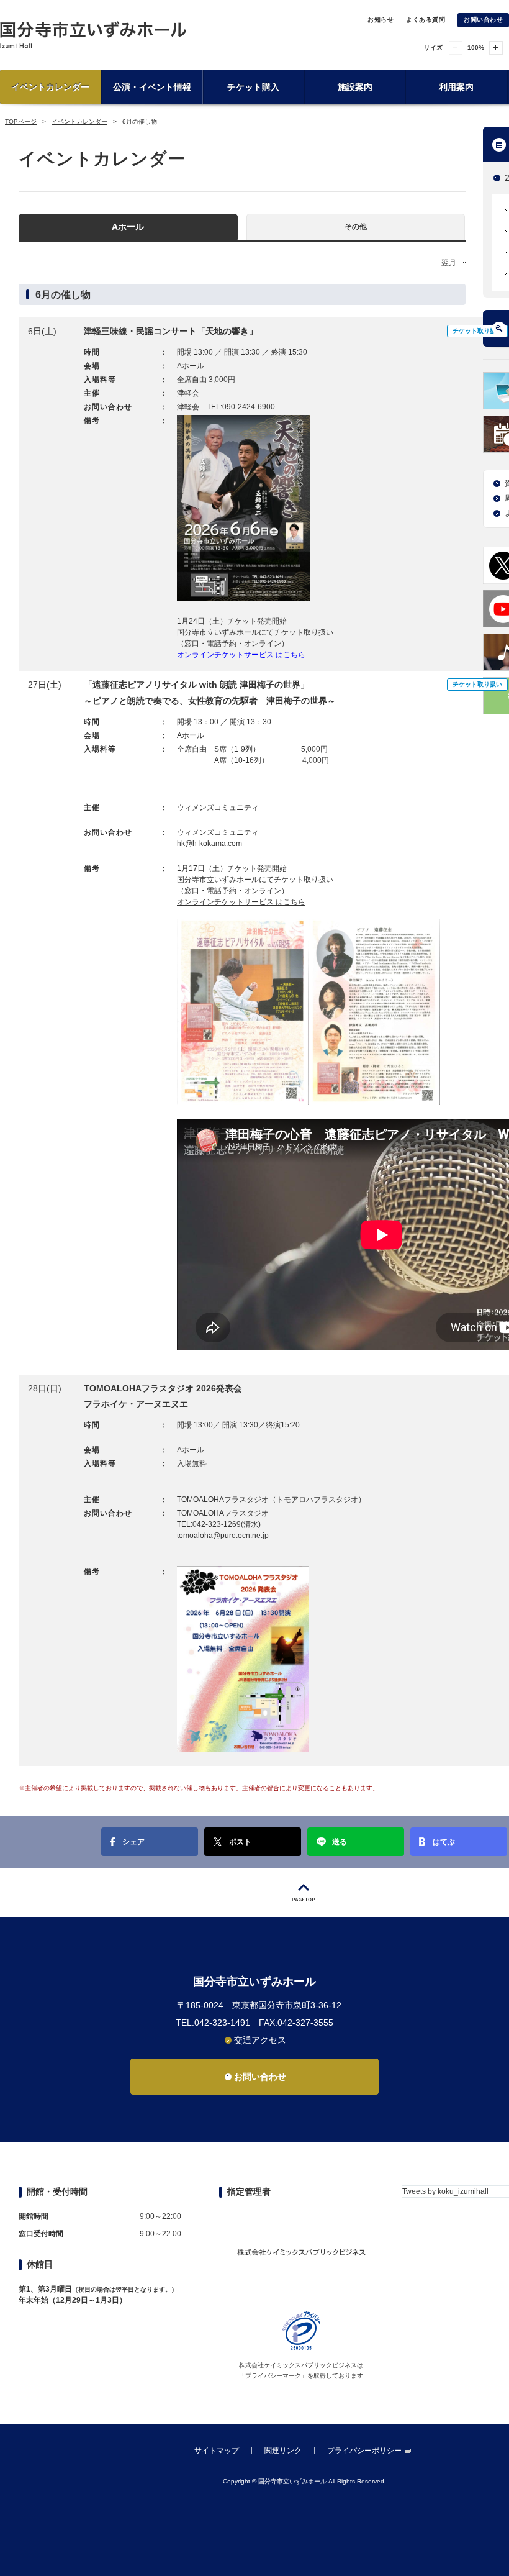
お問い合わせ (483, 20)
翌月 (449, 263)
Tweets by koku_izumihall (445, 2191)
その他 (356, 227)
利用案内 (456, 87)
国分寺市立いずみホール (93, 34)
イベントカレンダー (50, 87)
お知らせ (381, 20)
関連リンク (283, 2451)
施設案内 (355, 87)
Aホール (128, 227)
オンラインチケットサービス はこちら (241, 902)
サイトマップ (217, 2451)
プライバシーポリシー (364, 2451)
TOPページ (21, 121)
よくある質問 (426, 20)
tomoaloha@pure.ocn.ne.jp (223, 1536)
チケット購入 (253, 87)
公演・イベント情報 (152, 87)
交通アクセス (260, 2040)
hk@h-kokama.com (209, 844)
